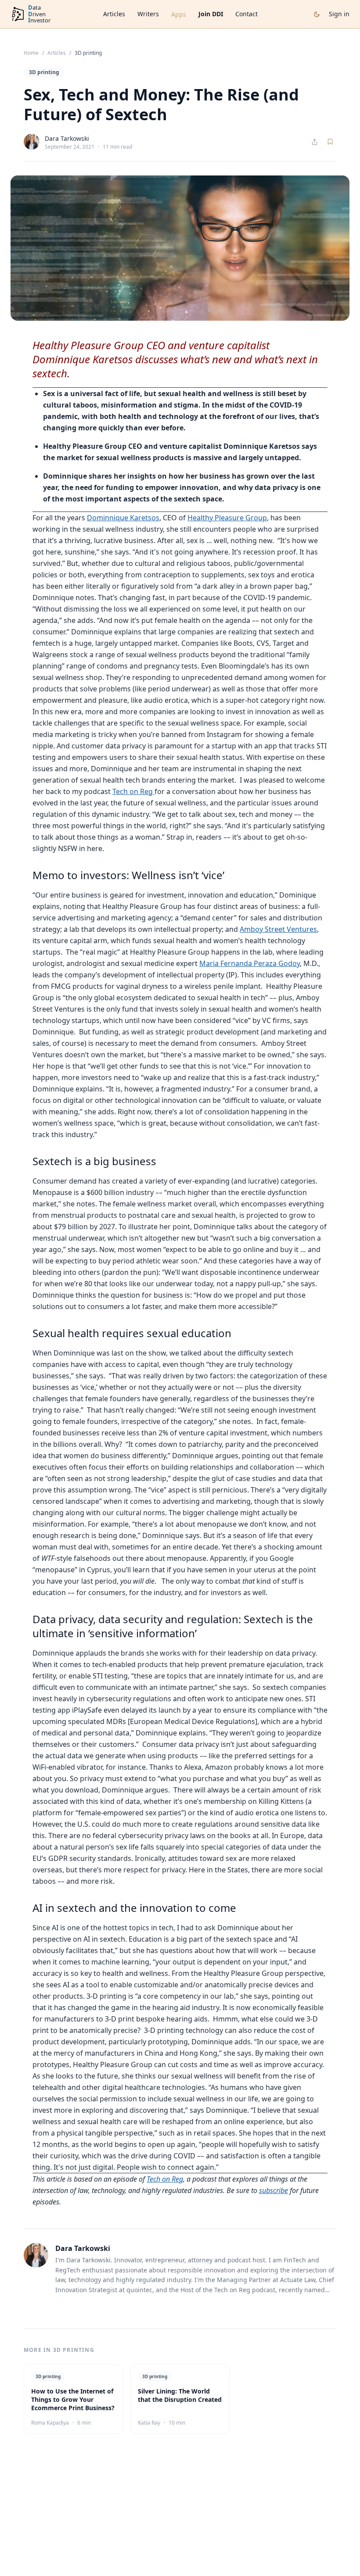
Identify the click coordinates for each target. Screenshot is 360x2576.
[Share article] (315, 142)
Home (31, 53)
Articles (114, 14)
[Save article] (330, 142)
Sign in (339, 14)
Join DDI (211, 14)
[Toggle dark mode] (317, 14)
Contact (247, 14)
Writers (148, 14)
